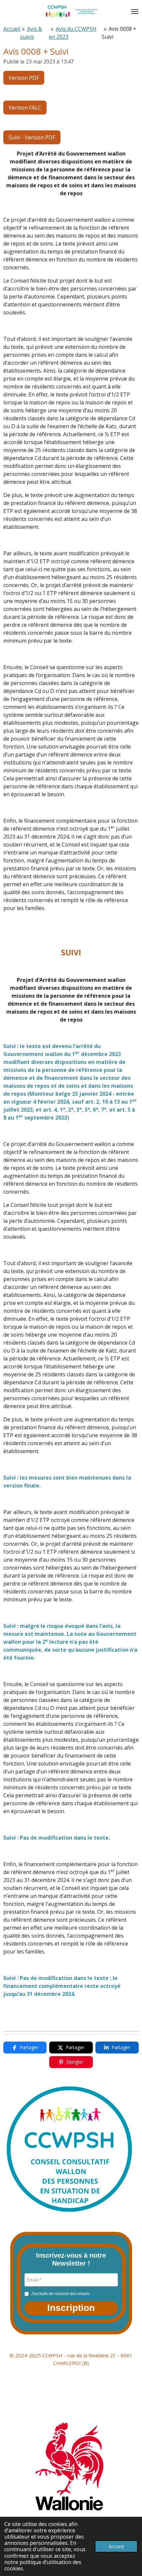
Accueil (12, 29)
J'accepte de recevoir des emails (60, 2294)
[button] (71, 2308)
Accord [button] (116, 2546)
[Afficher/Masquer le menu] (135, 12)
